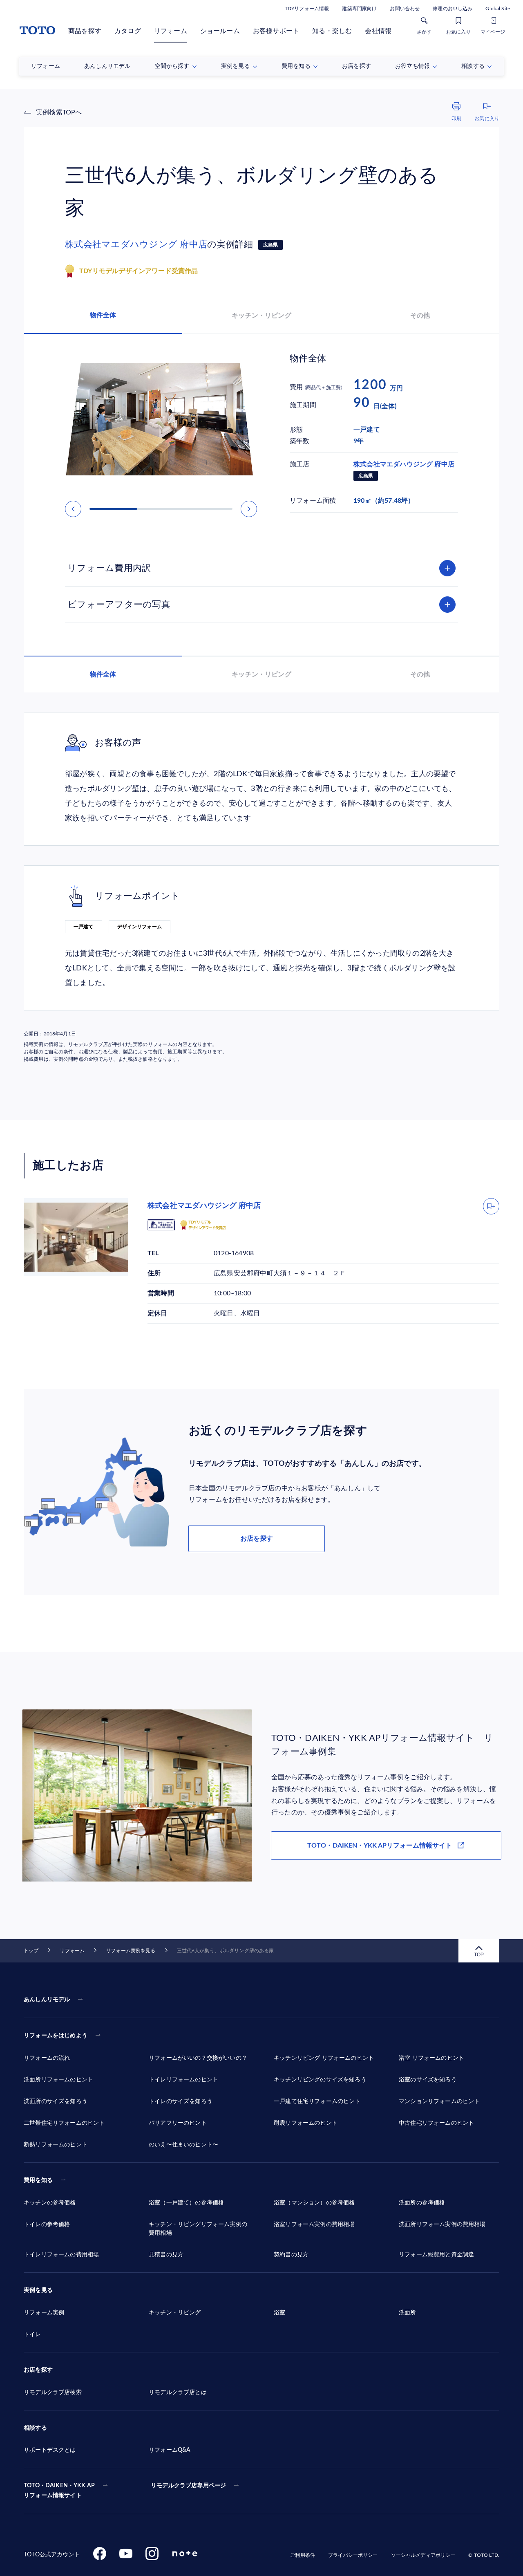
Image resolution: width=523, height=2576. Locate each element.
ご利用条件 (303, 2555)
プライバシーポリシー (353, 2555)
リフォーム (171, 31)
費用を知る (38, 2180)
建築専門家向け (359, 9)
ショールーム (220, 31)
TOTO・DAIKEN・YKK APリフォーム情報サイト (380, 1846)
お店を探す (257, 1539)
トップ (31, 1951)
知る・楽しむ (332, 31)
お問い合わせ (405, 9)
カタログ (128, 31)
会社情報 (378, 31)
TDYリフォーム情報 (307, 9)
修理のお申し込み (453, 9)
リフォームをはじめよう (56, 2036)
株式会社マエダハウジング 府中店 (136, 244)
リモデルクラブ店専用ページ (188, 2486)
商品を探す (85, 31)
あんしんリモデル (47, 2000)
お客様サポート (276, 31)
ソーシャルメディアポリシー (423, 2555)
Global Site (498, 9)
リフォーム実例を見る (131, 1951)
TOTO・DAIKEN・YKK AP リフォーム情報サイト (59, 2491)
